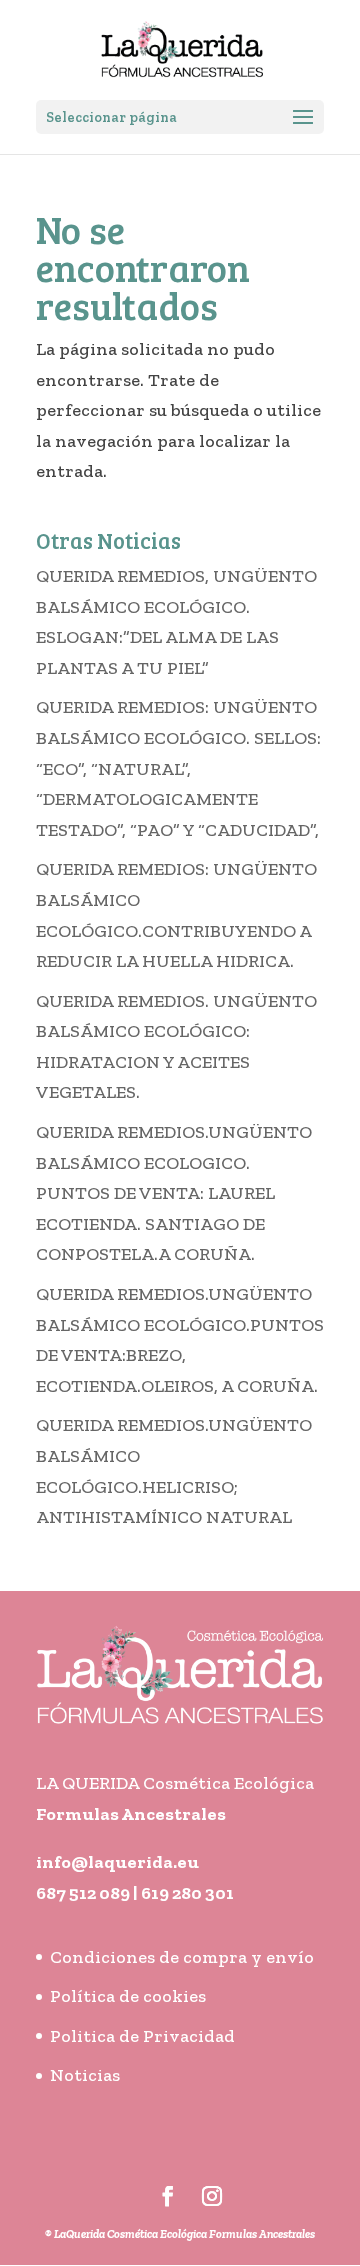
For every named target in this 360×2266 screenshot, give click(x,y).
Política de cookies (128, 1996)
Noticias (85, 2075)
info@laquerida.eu (117, 1862)
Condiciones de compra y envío (182, 1957)
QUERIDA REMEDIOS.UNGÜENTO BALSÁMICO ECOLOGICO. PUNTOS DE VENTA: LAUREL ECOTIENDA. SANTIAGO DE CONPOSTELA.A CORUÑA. (174, 1193)
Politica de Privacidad (142, 2036)
